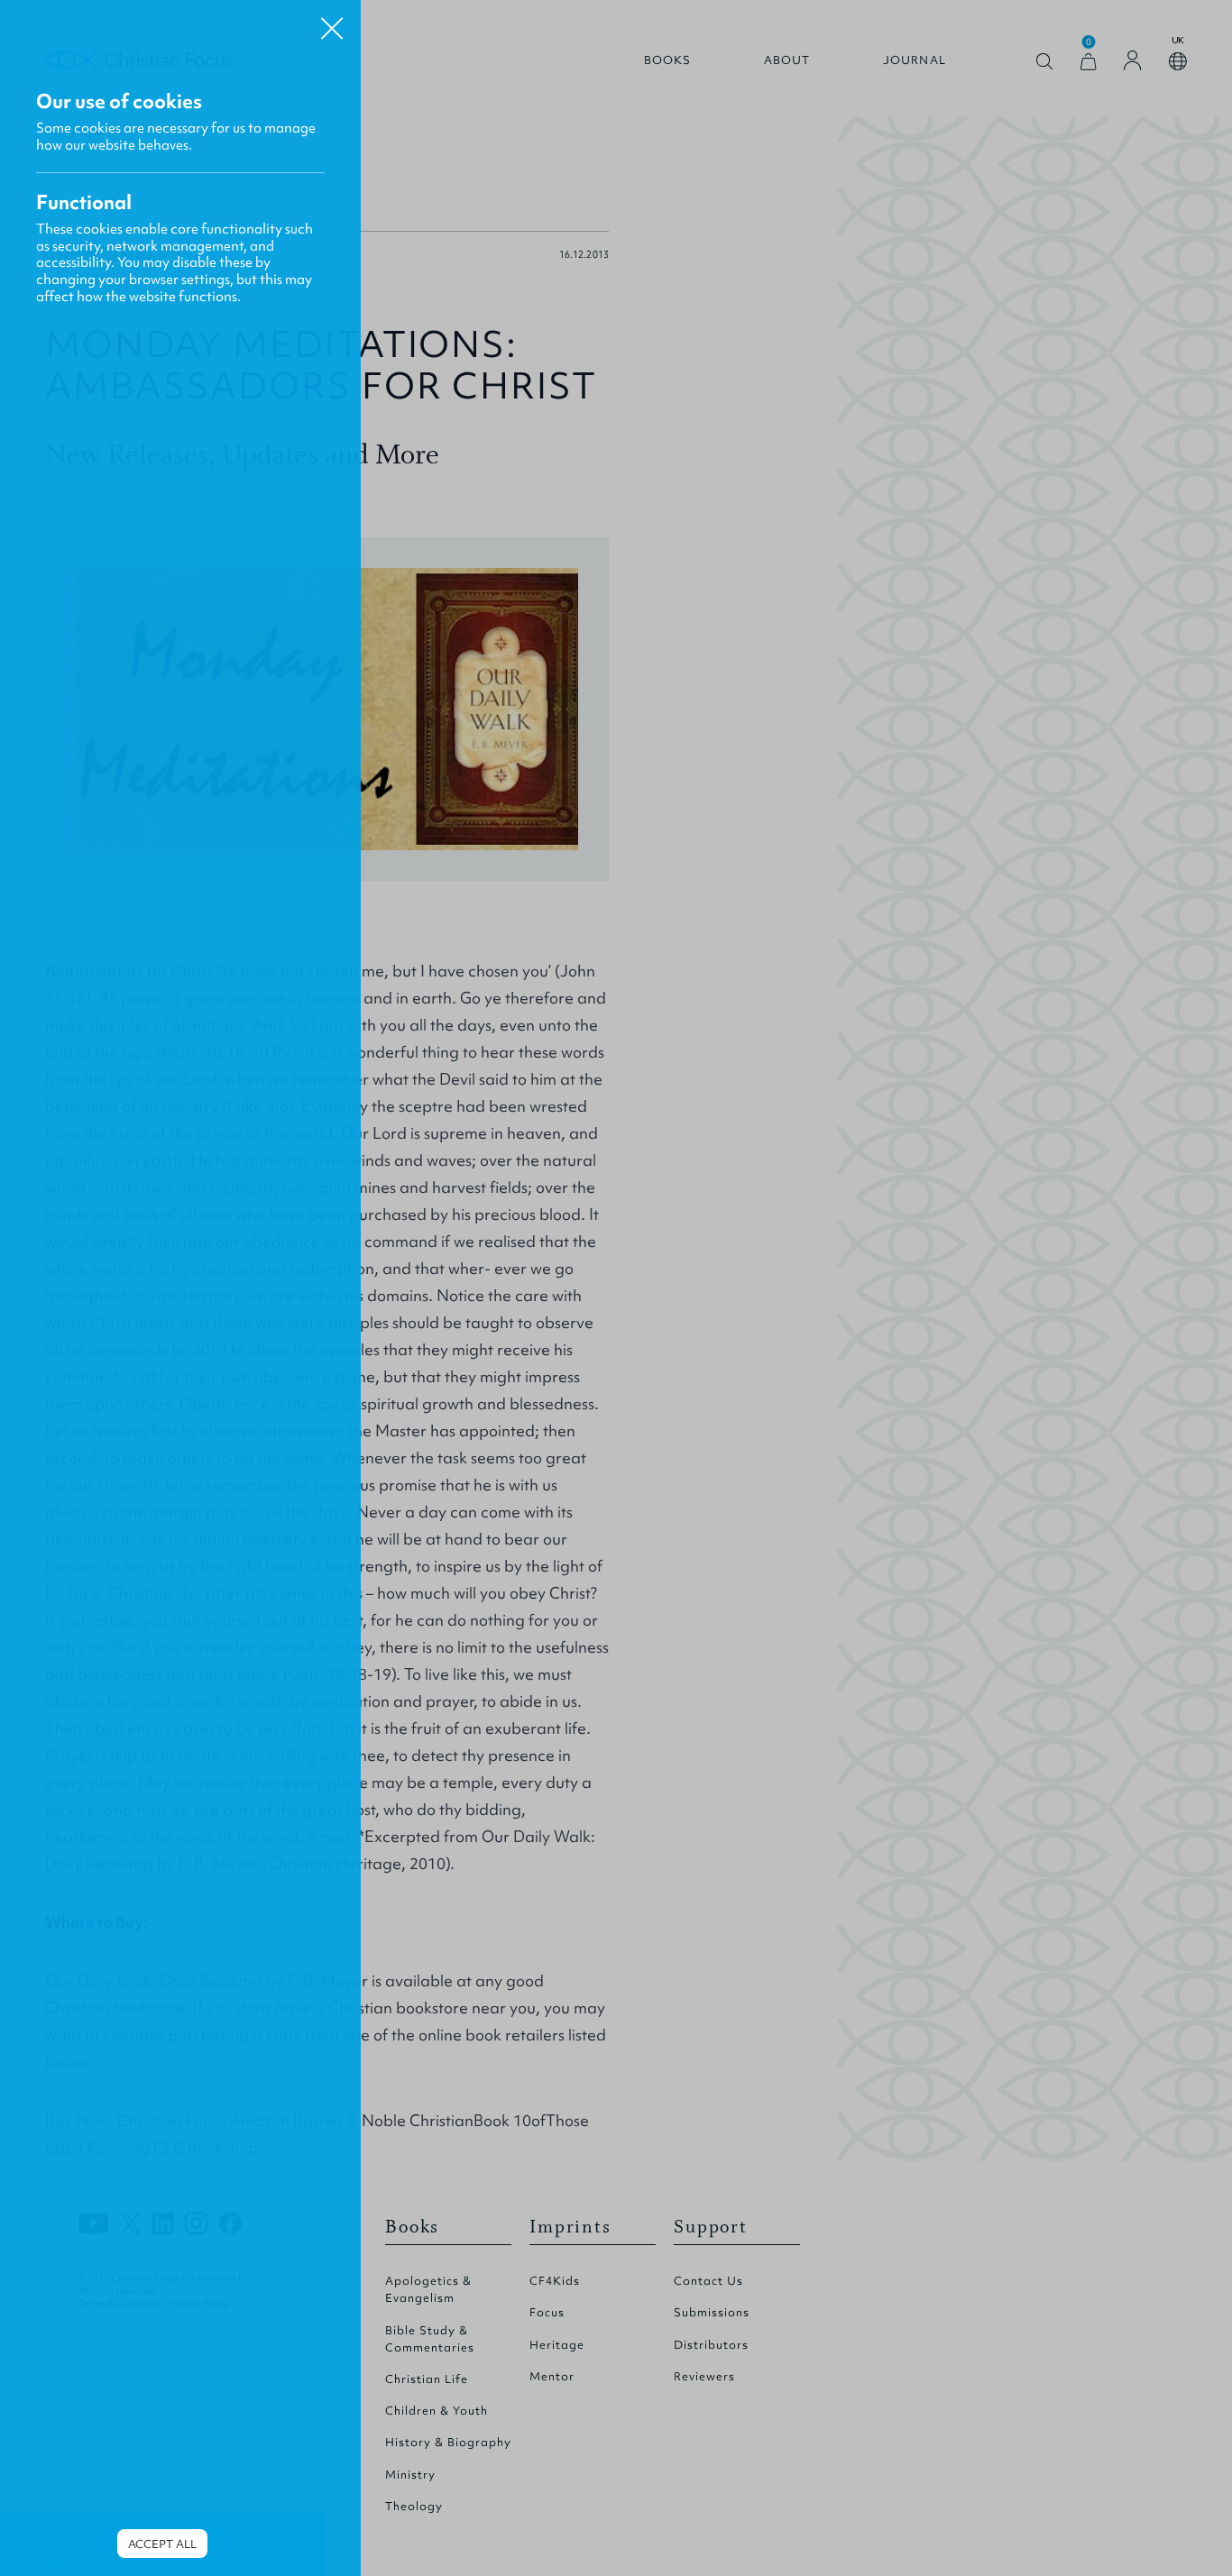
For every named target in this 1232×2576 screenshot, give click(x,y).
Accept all (162, 2544)
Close (332, 22)
